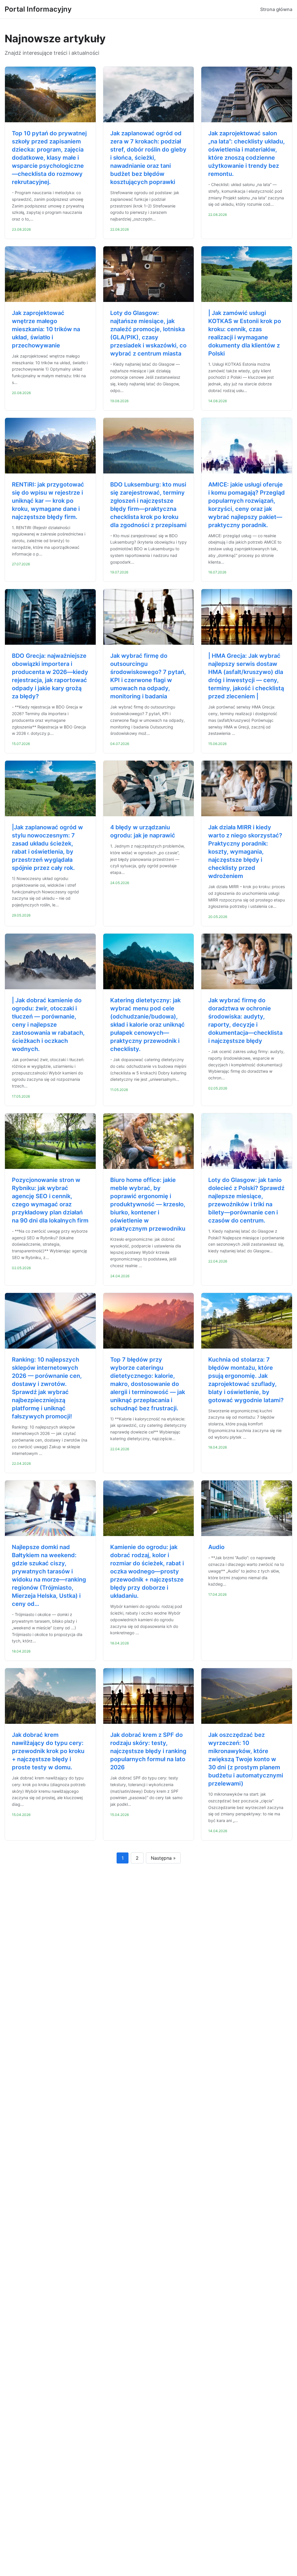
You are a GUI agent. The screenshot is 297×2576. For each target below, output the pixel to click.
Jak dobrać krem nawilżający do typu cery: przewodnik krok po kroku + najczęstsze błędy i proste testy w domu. (48, 1751)
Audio (216, 1547)
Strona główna (276, 9)
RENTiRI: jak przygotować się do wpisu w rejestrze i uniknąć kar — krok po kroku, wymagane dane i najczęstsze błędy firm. (48, 501)
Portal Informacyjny (38, 9)
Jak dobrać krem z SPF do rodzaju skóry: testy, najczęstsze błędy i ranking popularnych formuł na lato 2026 (148, 1751)
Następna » (163, 1858)
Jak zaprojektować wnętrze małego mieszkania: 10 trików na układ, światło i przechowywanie (46, 329)
